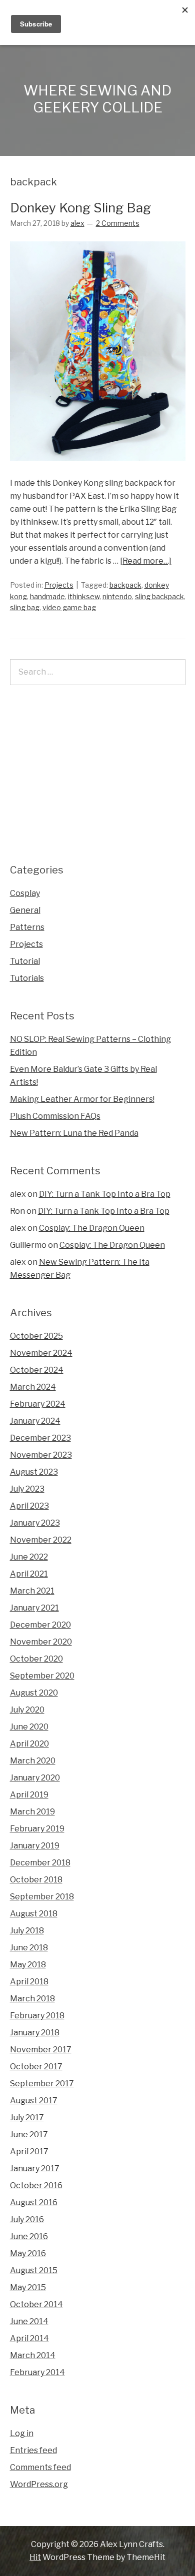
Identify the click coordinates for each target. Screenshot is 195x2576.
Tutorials (27, 978)
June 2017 (29, 2135)
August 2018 (34, 1914)
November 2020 (41, 1642)
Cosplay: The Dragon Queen (92, 1228)
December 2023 (40, 1438)
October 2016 (36, 2185)
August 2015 (34, 2270)
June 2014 (29, 2321)
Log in (22, 2433)
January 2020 (35, 1778)
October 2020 (36, 1659)
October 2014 (36, 2304)
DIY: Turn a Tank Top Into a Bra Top (105, 1194)
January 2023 (35, 1523)
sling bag (25, 607)
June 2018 (29, 1948)
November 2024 (41, 1353)
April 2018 (29, 1982)
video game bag (69, 607)
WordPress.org (39, 2484)
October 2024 (37, 1370)
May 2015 (28, 2287)
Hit (35, 2557)
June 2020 (29, 1727)
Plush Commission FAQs (55, 1116)
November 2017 (41, 2050)
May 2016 (28, 2253)
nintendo (117, 596)
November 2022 (41, 1540)
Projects (59, 585)
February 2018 (37, 2016)
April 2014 (29, 2338)
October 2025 (36, 1336)
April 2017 (29, 2151)
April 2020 (29, 1744)
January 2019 (35, 1846)
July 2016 (27, 2219)
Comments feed (40, 2467)
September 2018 (42, 1897)
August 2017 (34, 2101)
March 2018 (32, 1999)
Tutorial (25, 961)
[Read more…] (146, 561)
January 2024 (35, 1421)
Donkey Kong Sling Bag (80, 208)
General (25, 910)
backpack (125, 585)
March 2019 (32, 1812)
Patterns (27, 927)
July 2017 (27, 2118)
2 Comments (118, 223)
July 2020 (27, 1710)
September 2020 (42, 1676)
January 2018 (35, 2033)
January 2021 (34, 1608)
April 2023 (29, 1506)
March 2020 (33, 1761)
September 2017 (42, 2084)
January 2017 (35, 2168)
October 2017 (36, 2067)
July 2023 (27, 1489)
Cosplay (25, 893)
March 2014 (33, 2355)
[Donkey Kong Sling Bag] (98, 470)
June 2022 (29, 1557)
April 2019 (29, 1795)
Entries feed (33, 2450)
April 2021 (29, 1574)
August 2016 (34, 2202)
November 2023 (41, 1455)
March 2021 (32, 1591)
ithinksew (84, 596)
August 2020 (34, 1693)
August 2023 (34, 1472)
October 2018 (36, 1880)
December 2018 (40, 1863)
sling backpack (159, 596)
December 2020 (40, 1625)
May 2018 (28, 1965)
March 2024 (33, 1387)
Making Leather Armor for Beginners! (82, 1099)
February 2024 (38, 1404)
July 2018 (27, 1931)
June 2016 (29, 2236)
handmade (47, 596)
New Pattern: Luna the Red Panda (74, 1133)
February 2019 (37, 1829)
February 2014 (37, 2372)
